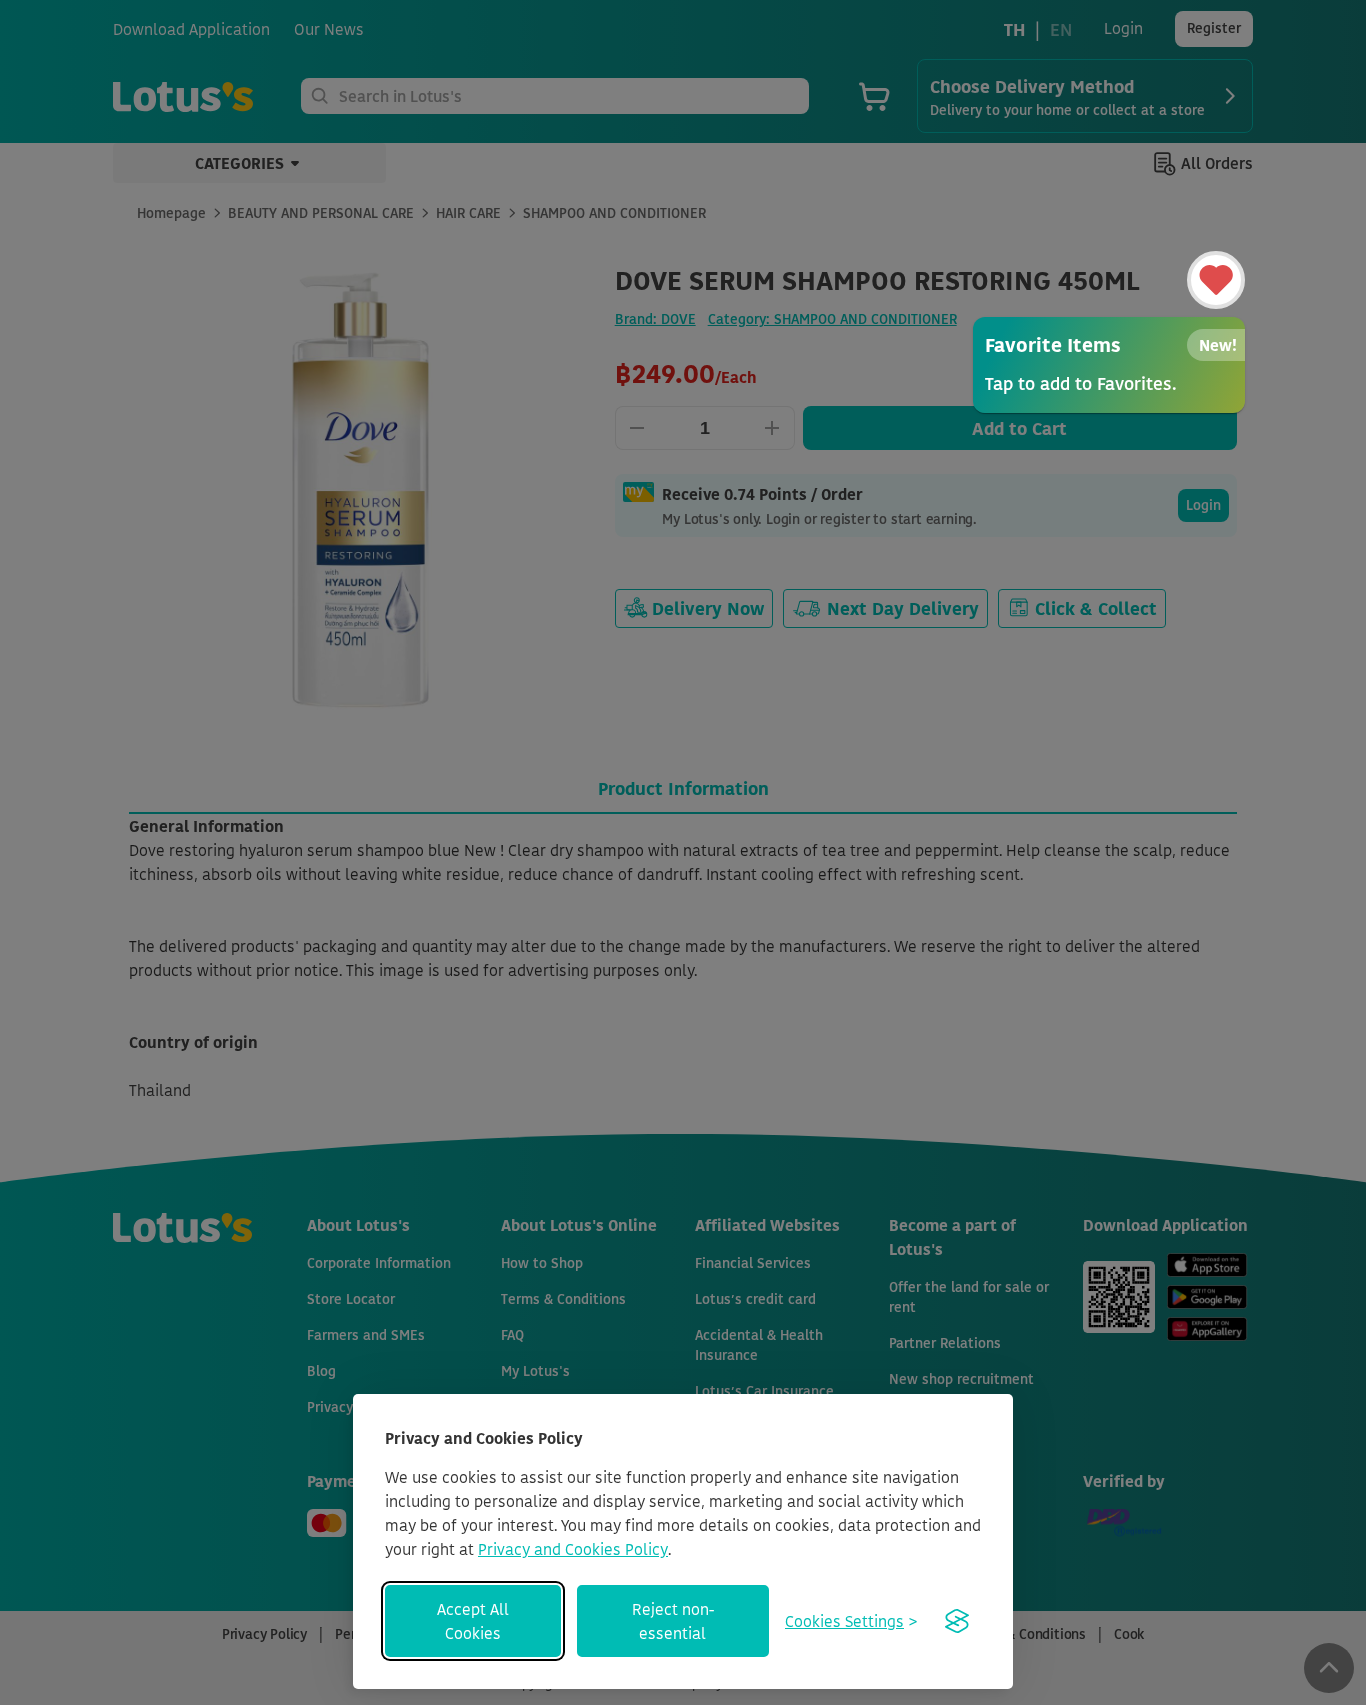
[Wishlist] (1216, 280)
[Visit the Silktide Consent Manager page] (957, 1621)
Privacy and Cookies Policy (573, 1549)
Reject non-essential (673, 1621)
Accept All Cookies (473, 1621)
